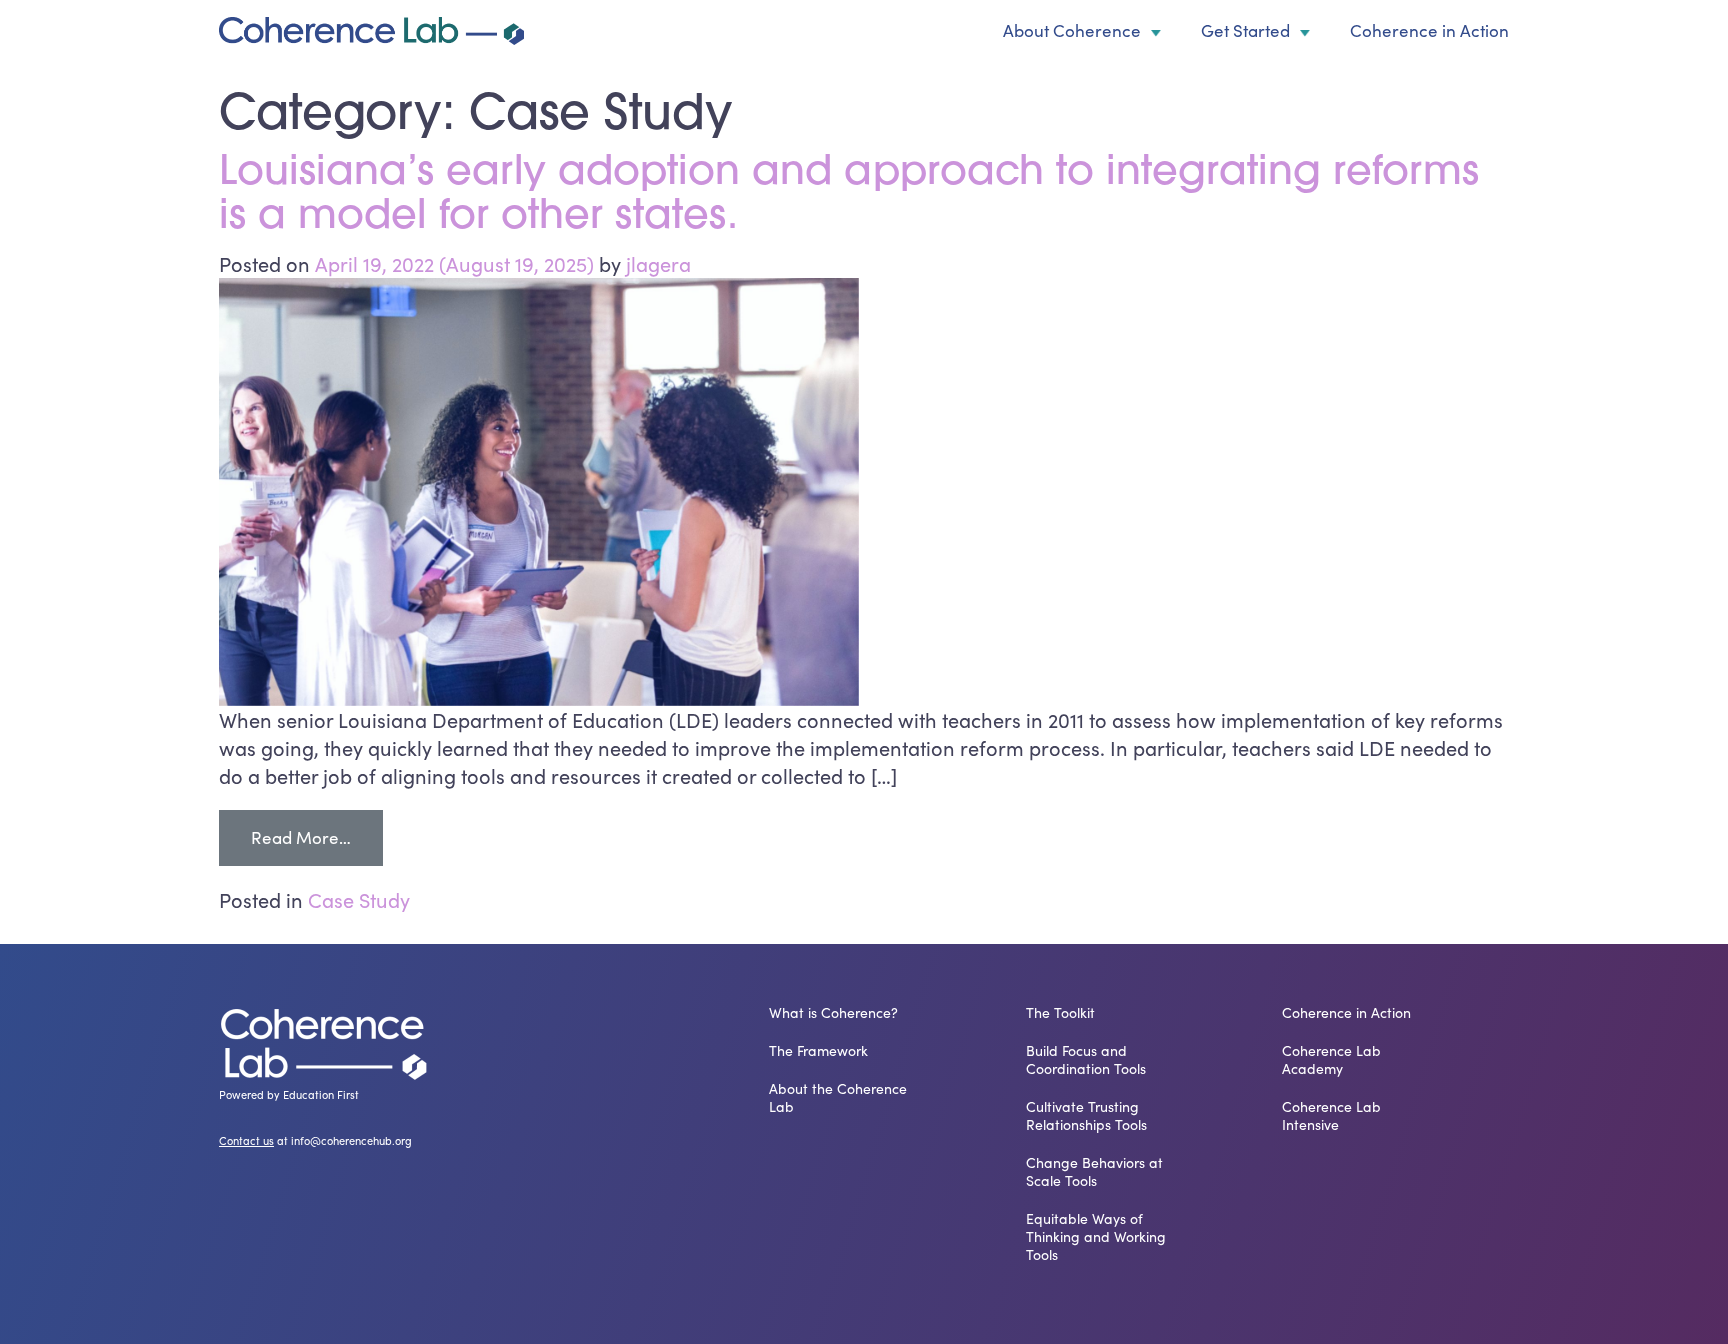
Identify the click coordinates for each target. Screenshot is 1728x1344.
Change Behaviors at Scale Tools (1094, 1172)
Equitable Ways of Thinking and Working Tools (1096, 1237)
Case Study (359, 899)
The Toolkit (1060, 1013)
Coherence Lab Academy (1331, 1060)
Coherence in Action (1429, 30)
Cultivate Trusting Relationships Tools (1086, 1116)
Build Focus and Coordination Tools (1086, 1060)
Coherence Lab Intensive (1331, 1116)
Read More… (317, 837)
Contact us (246, 1140)
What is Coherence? (833, 1013)
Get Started (1245, 31)
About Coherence (1072, 31)
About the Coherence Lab (838, 1098)
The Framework (818, 1051)
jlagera (658, 263)
